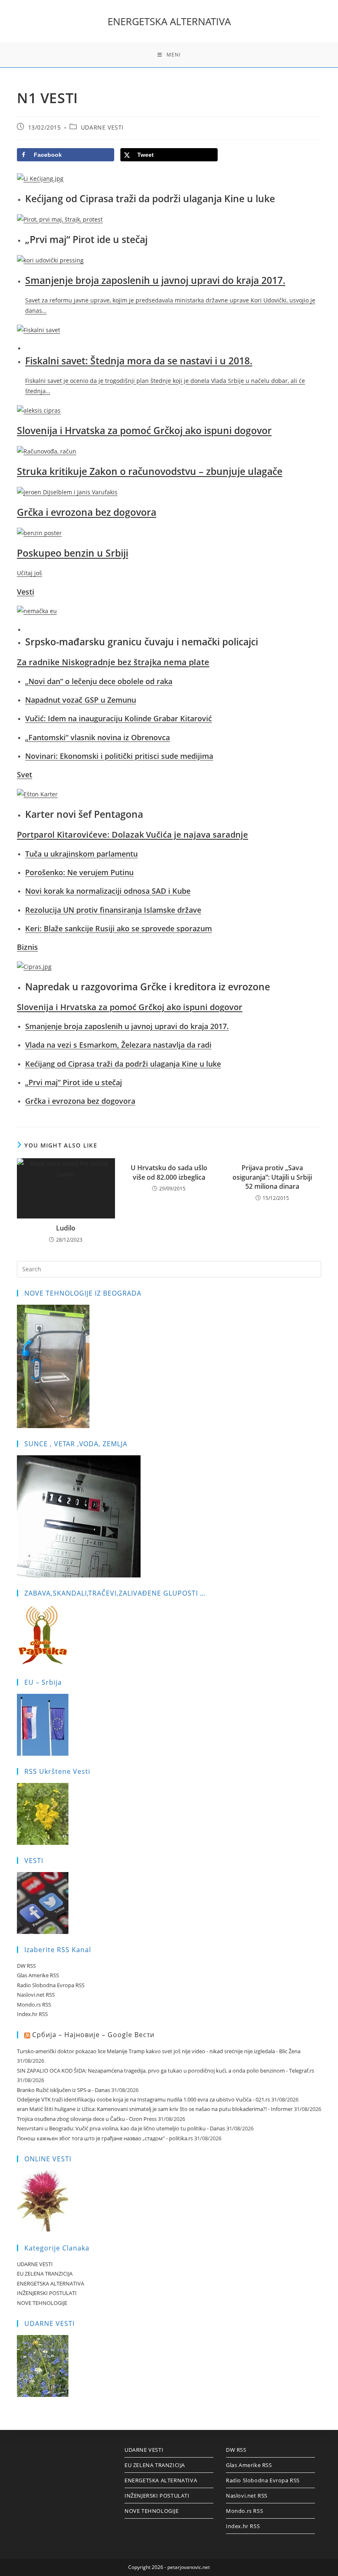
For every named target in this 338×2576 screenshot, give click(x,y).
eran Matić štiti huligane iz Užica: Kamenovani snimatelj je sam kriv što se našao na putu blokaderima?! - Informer (155, 2109)
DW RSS (26, 1966)
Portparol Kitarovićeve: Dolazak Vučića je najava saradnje (133, 835)
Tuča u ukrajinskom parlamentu (81, 854)
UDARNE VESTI (102, 127)
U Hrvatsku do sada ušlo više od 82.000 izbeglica (169, 1172)
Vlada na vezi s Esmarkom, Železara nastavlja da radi (118, 1045)
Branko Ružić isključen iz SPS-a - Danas (63, 2090)
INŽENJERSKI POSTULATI (47, 2293)
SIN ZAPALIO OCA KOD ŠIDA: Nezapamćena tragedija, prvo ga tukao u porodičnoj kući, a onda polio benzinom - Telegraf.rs (165, 2071)
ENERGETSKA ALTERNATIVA (169, 21)
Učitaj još (29, 573)
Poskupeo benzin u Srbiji (73, 553)
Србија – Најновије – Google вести (93, 2035)
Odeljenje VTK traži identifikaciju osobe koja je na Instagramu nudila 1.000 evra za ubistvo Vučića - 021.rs (143, 2099)
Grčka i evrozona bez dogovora (87, 512)
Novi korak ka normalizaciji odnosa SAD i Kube (108, 891)
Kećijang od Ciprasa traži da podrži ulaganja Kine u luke (123, 1064)
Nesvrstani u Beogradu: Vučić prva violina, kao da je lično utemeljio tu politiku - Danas (121, 2128)
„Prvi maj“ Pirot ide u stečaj (74, 1082)
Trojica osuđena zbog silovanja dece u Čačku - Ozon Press (87, 2119)
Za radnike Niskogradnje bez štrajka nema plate (113, 662)
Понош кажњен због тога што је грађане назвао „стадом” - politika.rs (105, 2138)
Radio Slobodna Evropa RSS (51, 1985)
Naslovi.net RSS (36, 1995)
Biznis (27, 947)
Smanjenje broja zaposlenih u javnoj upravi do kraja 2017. (155, 280)
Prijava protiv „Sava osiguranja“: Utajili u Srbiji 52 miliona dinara (272, 1177)
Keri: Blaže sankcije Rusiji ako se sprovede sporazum (119, 928)
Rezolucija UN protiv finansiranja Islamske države (113, 910)
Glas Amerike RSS (38, 1975)
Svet (25, 774)
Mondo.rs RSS (34, 2005)
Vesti (26, 592)
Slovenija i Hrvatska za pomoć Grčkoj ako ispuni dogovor (144, 430)
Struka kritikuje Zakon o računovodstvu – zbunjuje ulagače (150, 471)
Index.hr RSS (32, 2014)
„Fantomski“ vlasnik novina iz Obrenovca (97, 737)
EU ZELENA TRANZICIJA (45, 2274)
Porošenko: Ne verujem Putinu (79, 872)
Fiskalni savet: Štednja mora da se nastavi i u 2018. (139, 361)
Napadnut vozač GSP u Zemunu (81, 700)
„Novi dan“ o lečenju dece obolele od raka (99, 681)
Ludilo (66, 1228)
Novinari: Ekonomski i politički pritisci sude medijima (119, 756)
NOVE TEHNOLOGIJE (42, 2303)
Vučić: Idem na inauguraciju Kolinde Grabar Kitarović (119, 718)
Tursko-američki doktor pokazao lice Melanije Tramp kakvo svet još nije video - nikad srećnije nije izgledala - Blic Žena (159, 2051)
